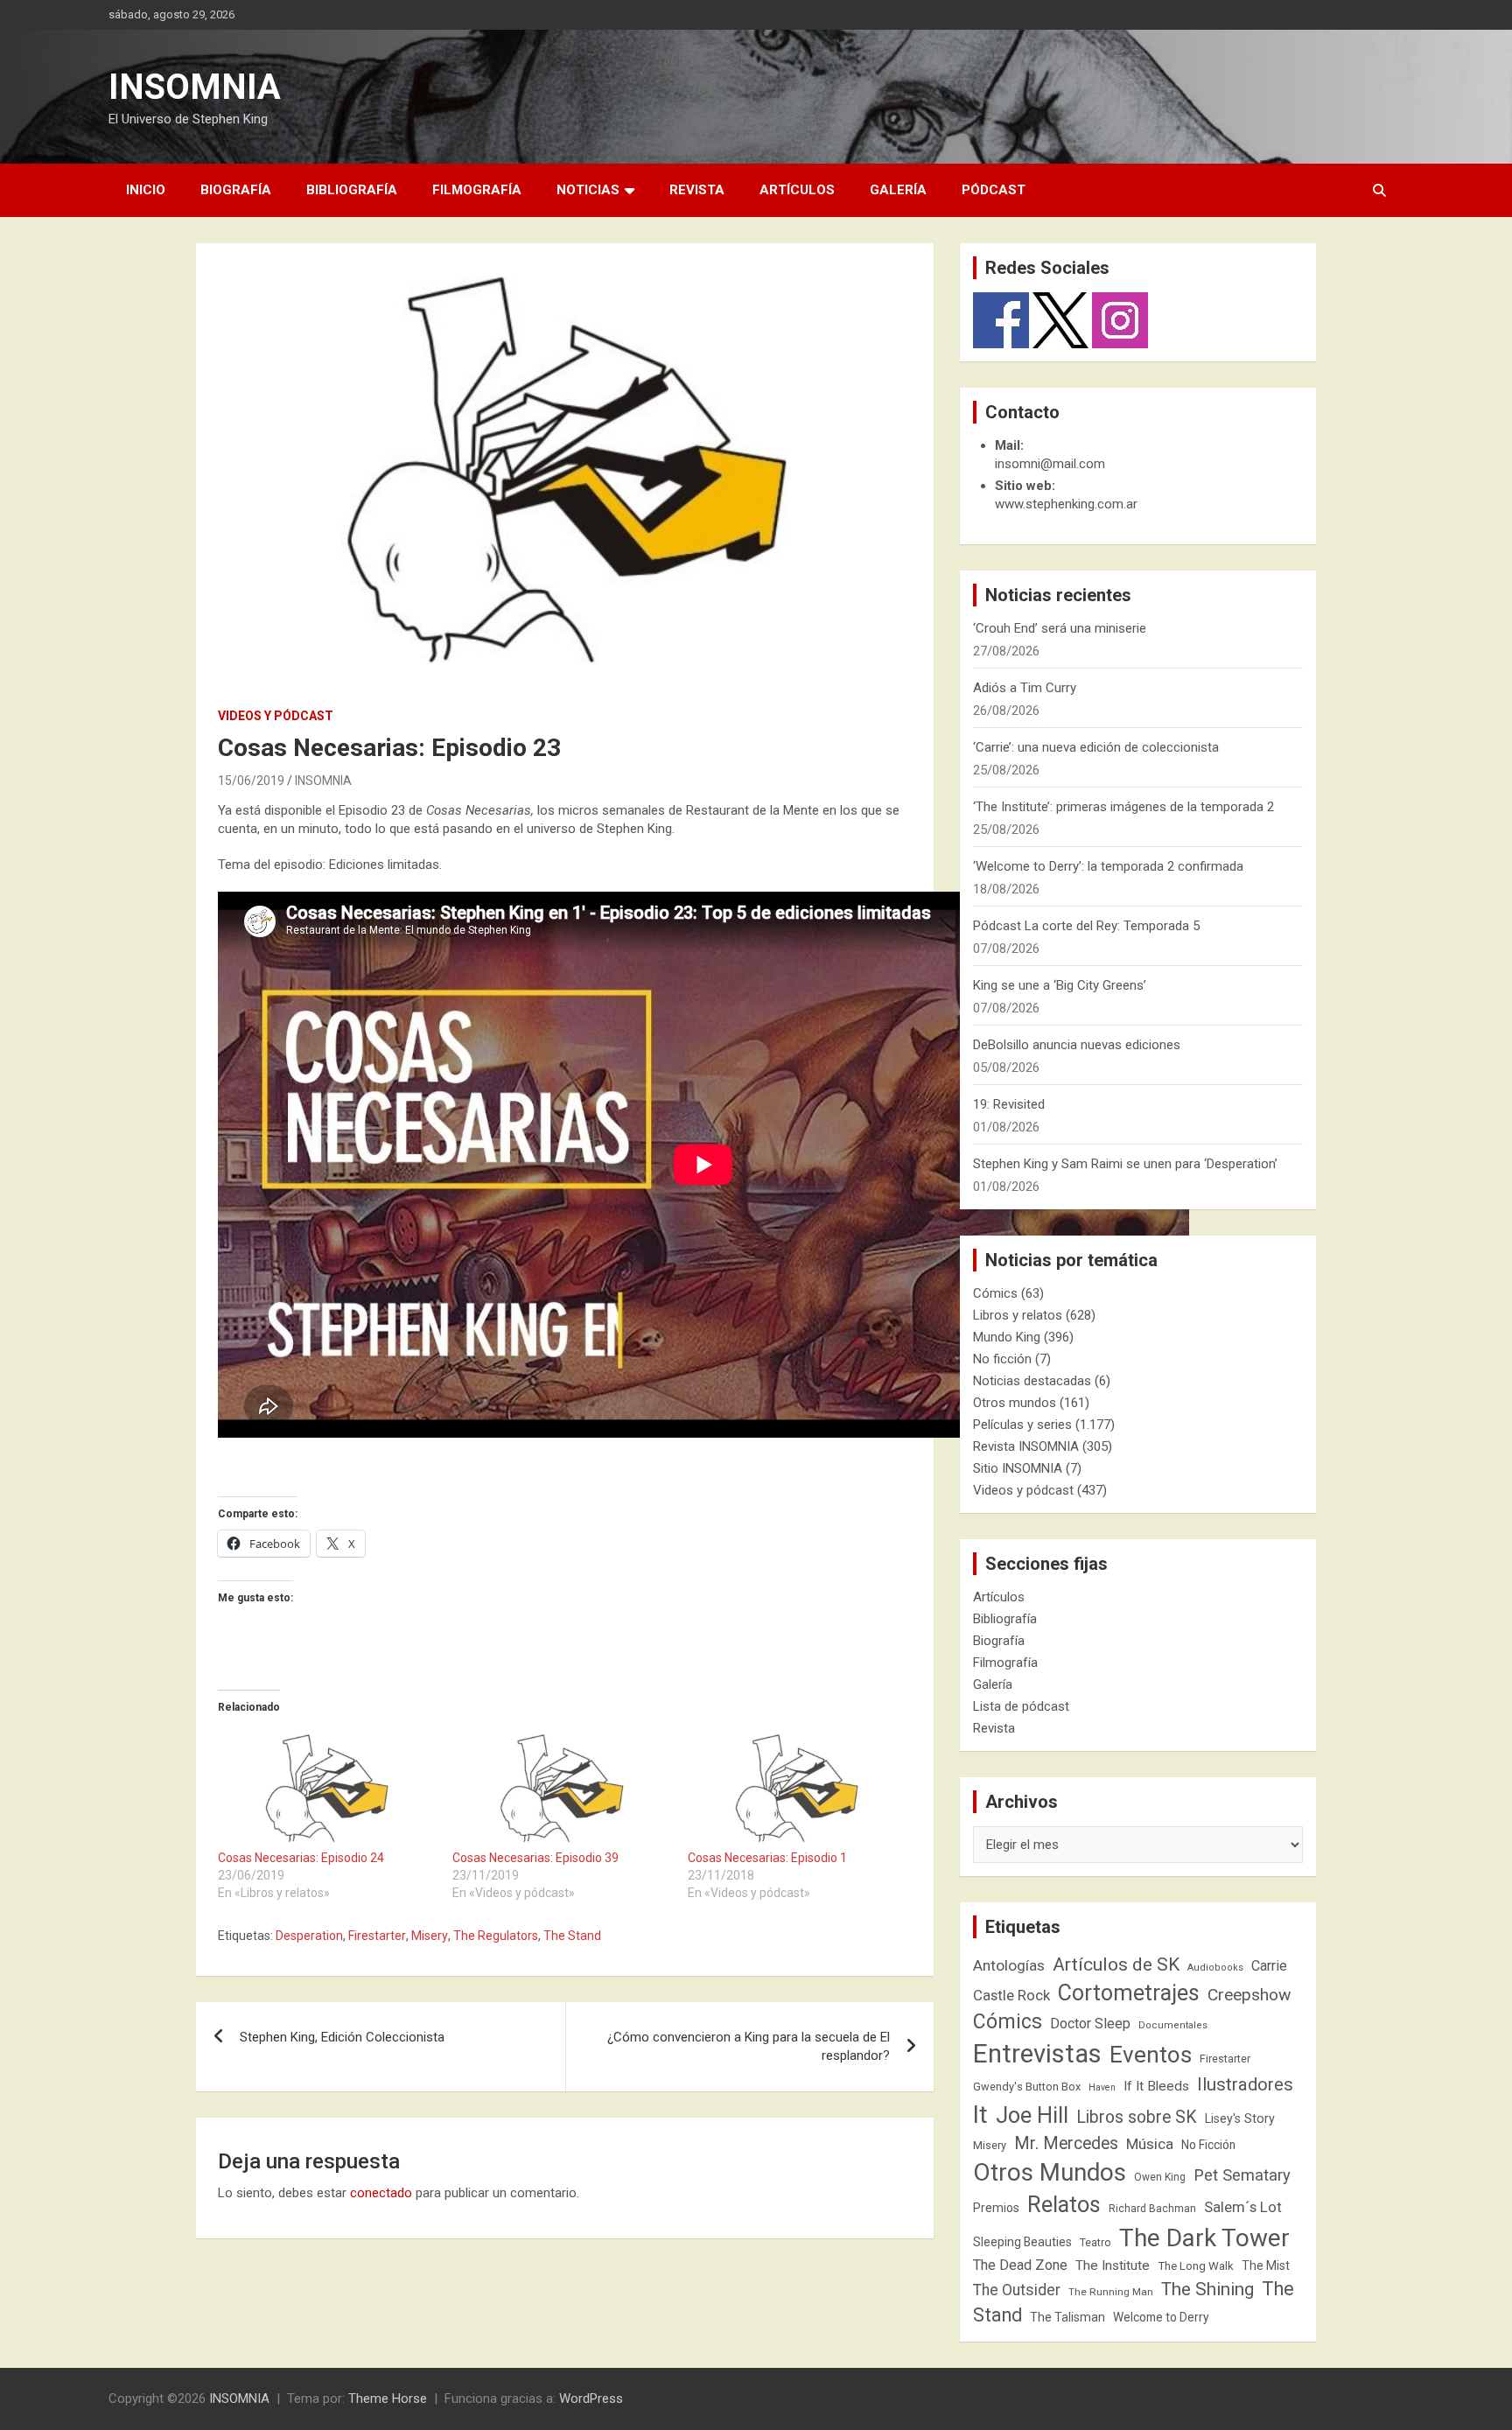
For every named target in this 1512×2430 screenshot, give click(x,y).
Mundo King (1007, 1337)
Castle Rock (1011, 1995)
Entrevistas (1037, 2054)
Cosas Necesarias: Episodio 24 (301, 1858)
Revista (697, 190)
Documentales (1173, 2025)
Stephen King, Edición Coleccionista (342, 2037)
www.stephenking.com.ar (1066, 504)
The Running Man (1111, 2292)
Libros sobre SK (1137, 2117)
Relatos (1064, 2204)
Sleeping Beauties (1022, 2242)
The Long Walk (1196, 2266)
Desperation (309, 1936)
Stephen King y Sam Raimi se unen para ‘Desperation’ (1125, 1164)
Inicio (146, 190)
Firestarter (377, 1936)
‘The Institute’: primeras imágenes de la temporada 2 (1123, 807)
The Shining (1207, 2289)
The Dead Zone (1020, 2265)
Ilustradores (1245, 2084)
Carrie (1269, 1966)
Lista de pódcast (1021, 1706)
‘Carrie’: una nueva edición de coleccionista (1096, 747)
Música (1150, 2144)
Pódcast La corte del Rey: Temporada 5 (1086, 926)
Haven (1102, 2087)
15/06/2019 (251, 781)
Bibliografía (352, 190)
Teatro (1095, 2243)
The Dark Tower (1204, 2238)
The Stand (572, 1936)
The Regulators (496, 1936)
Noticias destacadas (1032, 1381)
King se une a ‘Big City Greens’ (1060, 985)
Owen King (1160, 2177)
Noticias (588, 190)
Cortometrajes (1129, 1993)
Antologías (1009, 1965)
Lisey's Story (1240, 2118)
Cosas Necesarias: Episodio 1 (767, 1858)
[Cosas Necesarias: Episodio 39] (561, 1787)
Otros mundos (1015, 1403)
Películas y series (1022, 1425)
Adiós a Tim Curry (1025, 688)
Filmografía (477, 190)
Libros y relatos (1018, 1315)
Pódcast (994, 190)
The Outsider (1017, 2290)
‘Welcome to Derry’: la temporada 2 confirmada (1108, 866)
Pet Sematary (1242, 2175)
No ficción (1002, 1359)
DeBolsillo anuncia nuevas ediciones (1077, 1045)
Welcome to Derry (1161, 2317)
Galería (898, 190)
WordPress (591, 2398)
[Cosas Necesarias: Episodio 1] (796, 1787)
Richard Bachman (1152, 2209)
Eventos (1151, 2055)
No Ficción (1208, 2145)
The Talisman (1067, 2317)
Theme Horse (388, 2398)
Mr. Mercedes (1066, 2143)
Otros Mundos (1050, 2172)
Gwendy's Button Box (1027, 2087)
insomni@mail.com (1050, 464)
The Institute (1113, 2265)
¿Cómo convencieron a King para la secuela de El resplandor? (749, 2046)
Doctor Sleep (1090, 2024)
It (980, 2115)
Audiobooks (1215, 1968)
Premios (996, 2208)
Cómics (995, 1293)
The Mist (1266, 2265)
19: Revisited (1009, 1104)
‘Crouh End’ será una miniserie (1060, 628)
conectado (381, 2193)
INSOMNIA (195, 87)
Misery (430, 1936)
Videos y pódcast (276, 716)
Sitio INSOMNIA (1018, 1468)
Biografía (236, 190)
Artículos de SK (1116, 1964)
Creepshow (1249, 1995)
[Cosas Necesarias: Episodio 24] (326, 1787)
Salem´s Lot (1243, 2207)
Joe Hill (1032, 2115)
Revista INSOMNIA (1026, 1446)
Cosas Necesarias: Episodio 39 (535, 1858)
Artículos (797, 190)
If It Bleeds (1156, 2086)
